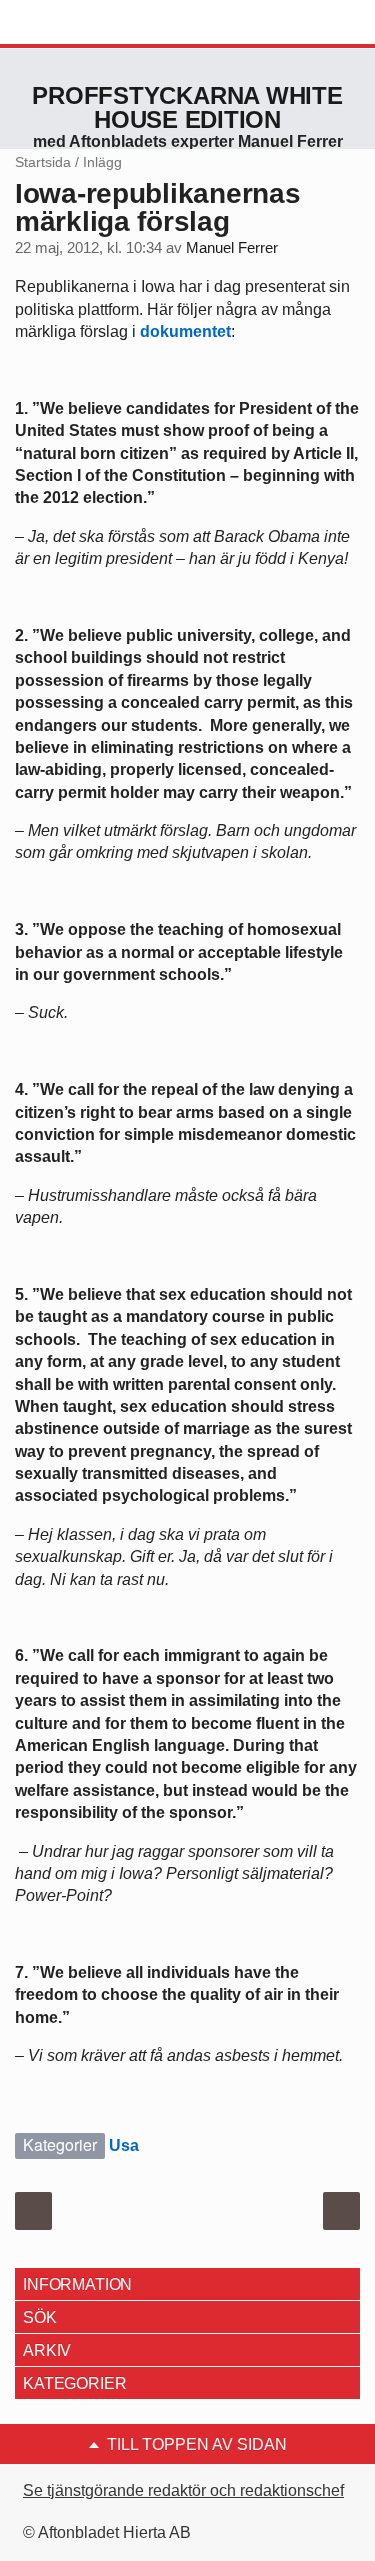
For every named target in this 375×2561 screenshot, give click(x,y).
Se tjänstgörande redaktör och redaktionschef (183, 2490)
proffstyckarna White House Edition (187, 107)
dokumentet (185, 331)
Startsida (43, 162)
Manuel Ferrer (232, 248)
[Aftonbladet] (90, 23)
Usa (124, 2145)
